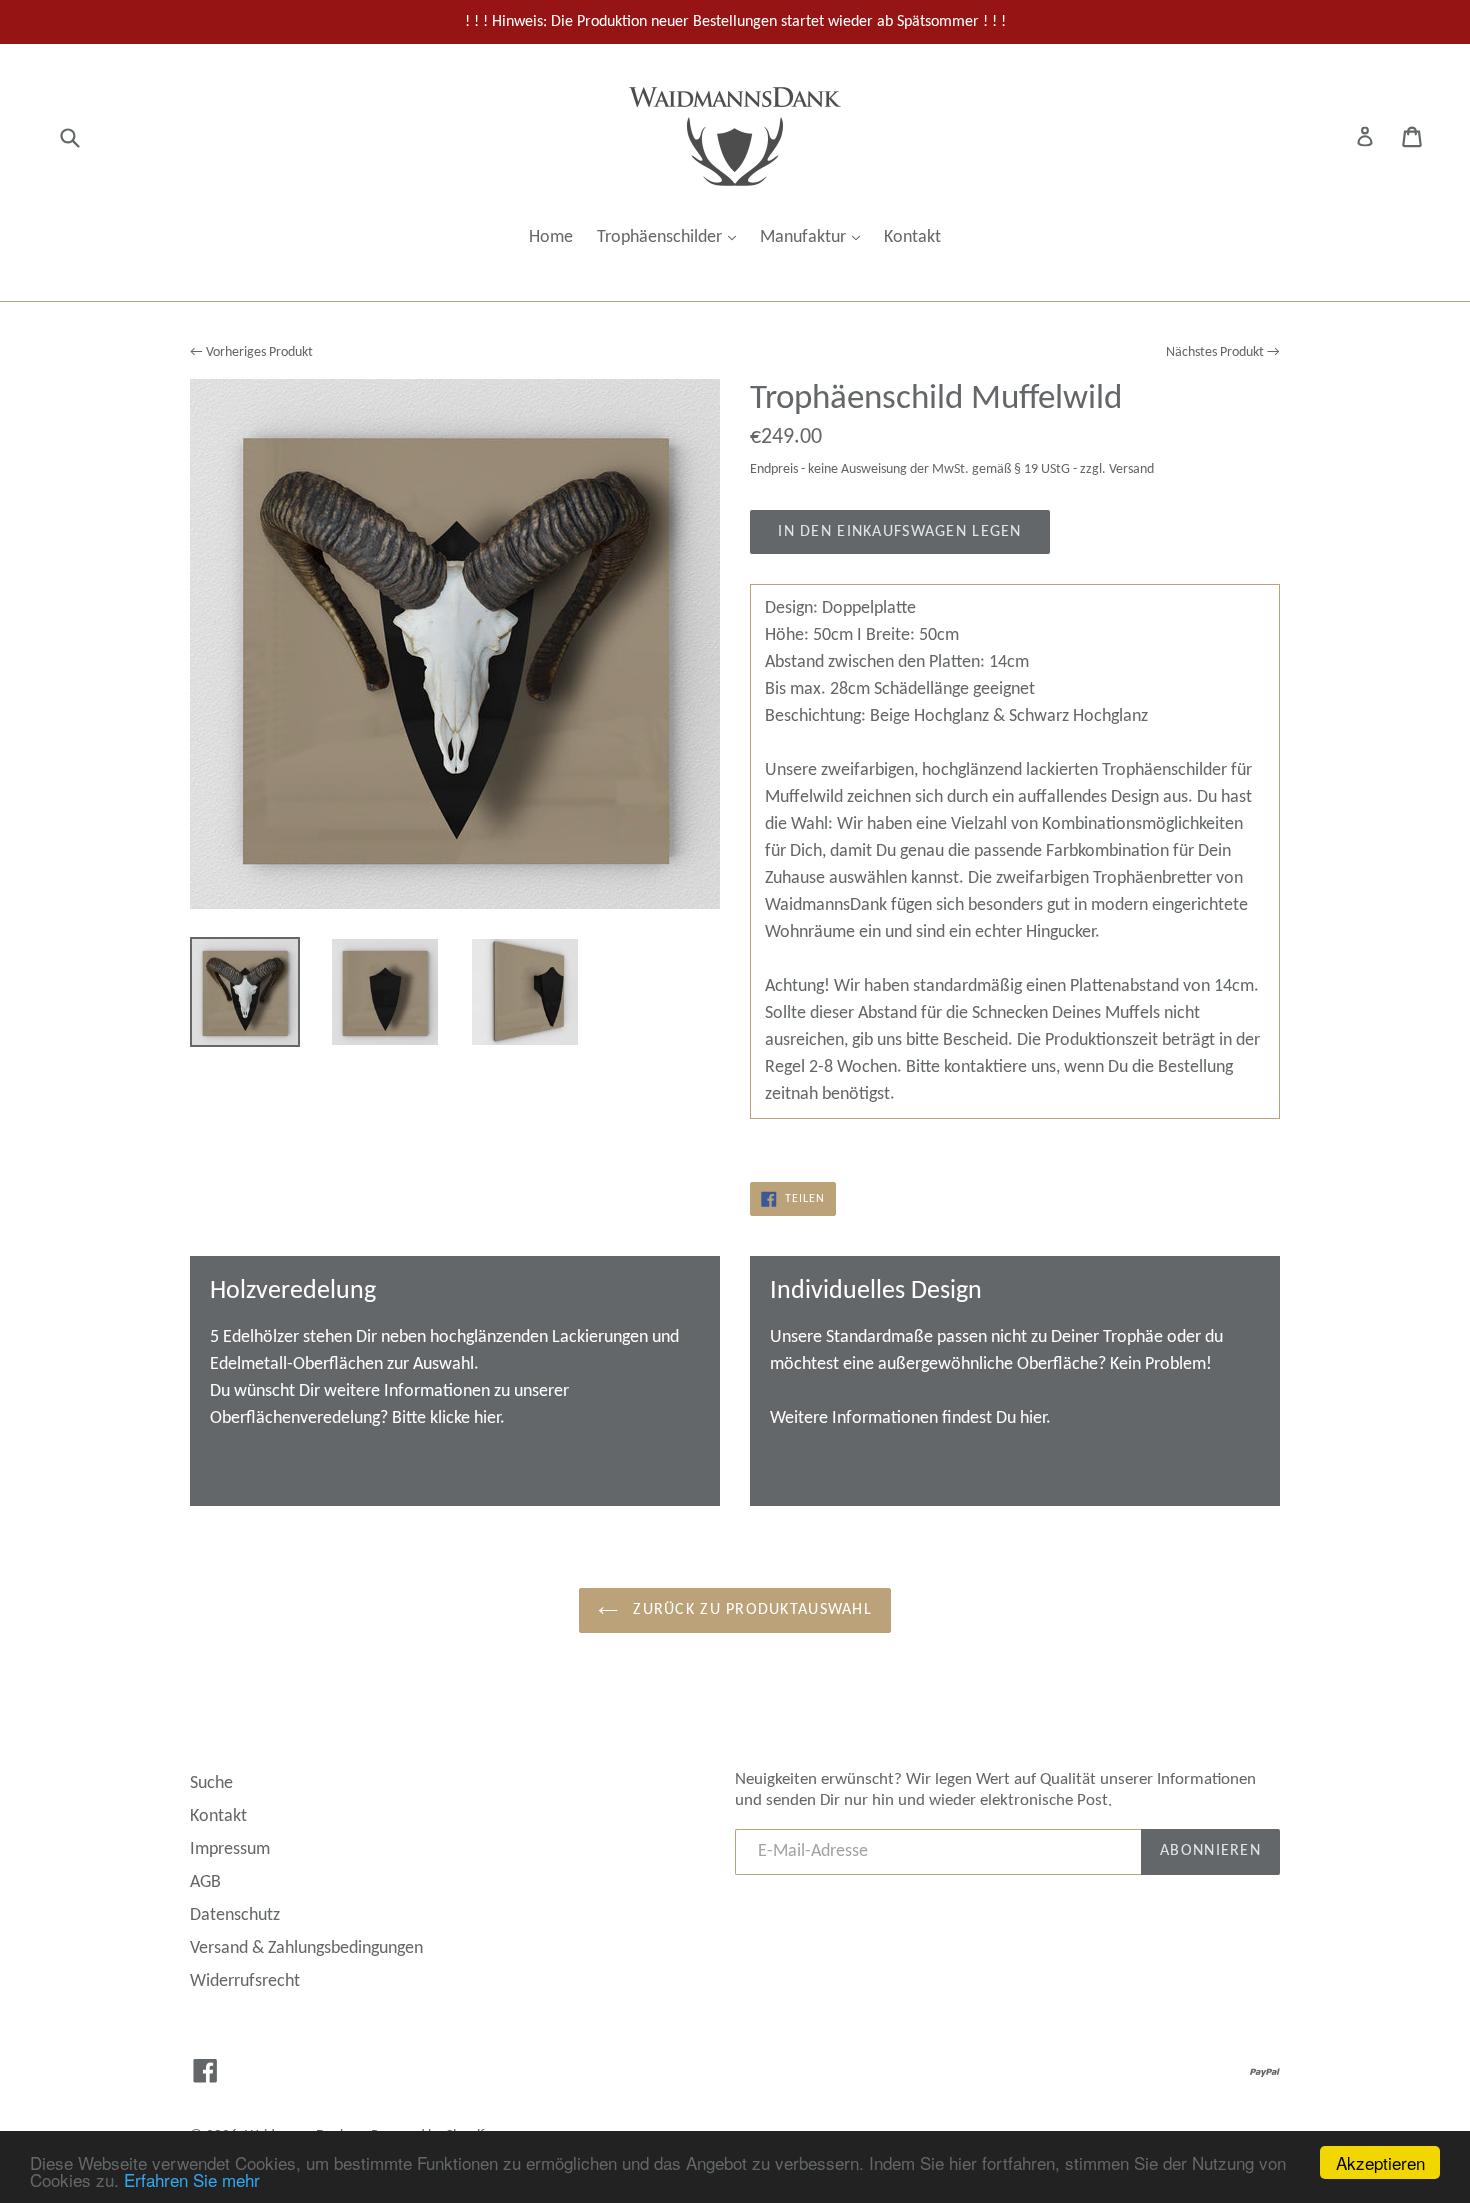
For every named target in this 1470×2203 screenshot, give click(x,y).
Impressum (230, 1849)
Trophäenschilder (671, 237)
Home (551, 237)
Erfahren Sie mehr (192, 2179)
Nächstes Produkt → (1223, 352)
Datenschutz (235, 1915)
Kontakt (912, 237)
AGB (205, 1882)
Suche (211, 1783)
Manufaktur (815, 237)
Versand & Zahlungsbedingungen (306, 1948)
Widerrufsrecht (245, 1981)
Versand (1131, 469)
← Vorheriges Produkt (251, 352)
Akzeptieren (1380, 2162)
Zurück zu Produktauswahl (750, 1610)
